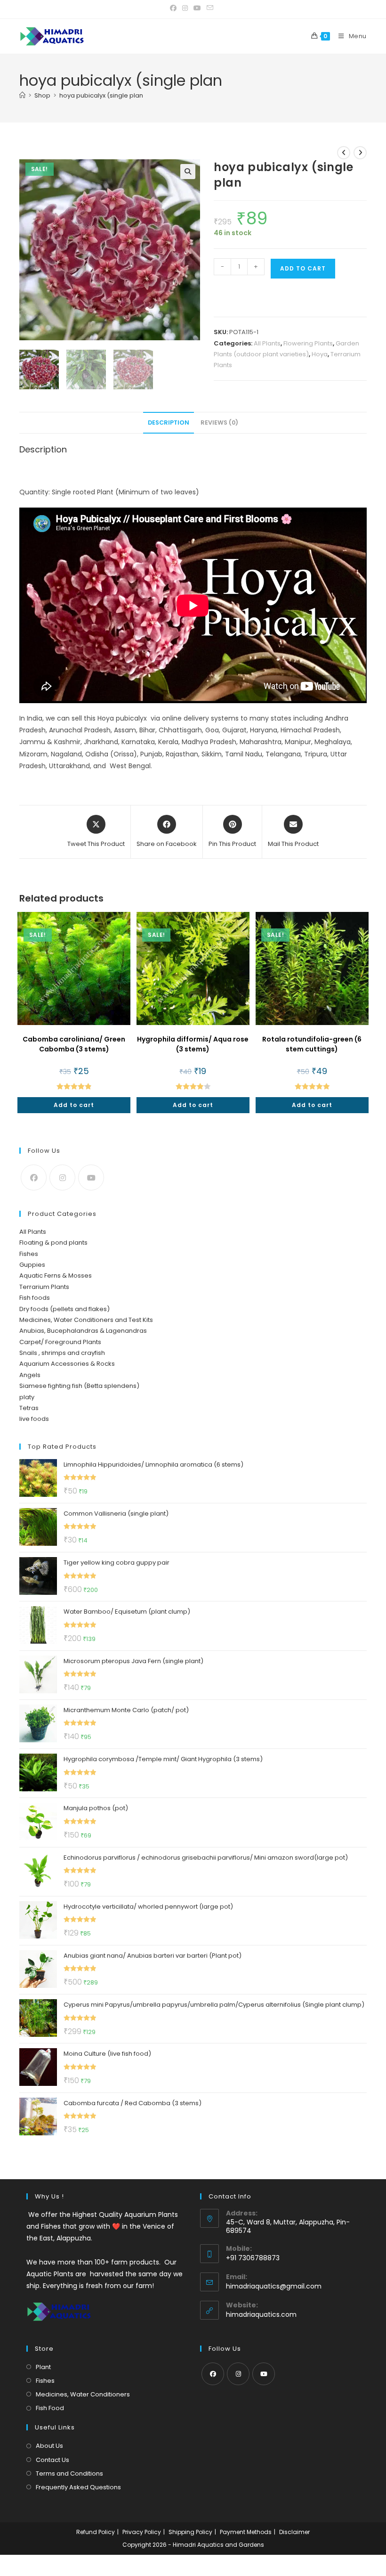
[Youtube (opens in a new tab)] (197, 8)
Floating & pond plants (53, 1243)
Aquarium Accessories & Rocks (67, 1364)
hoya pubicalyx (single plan (101, 95)
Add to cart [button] (74, 1105)
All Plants (267, 343)
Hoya (320, 354)
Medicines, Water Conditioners (83, 2394)
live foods (34, 1419)
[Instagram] (62, 1177)
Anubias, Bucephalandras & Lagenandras (83, 1331)
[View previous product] (344, 153)
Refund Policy (96, 2532)
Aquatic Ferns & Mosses (56, 1276)
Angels (30, 1375)
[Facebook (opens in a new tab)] (175, 8)
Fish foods (35, 1298)
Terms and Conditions (69, 2473)
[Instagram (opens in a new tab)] (185, 8)
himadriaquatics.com (261, 2314)
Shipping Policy (190, 2532)
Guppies (32, 1265)
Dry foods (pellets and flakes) (64, 1309)
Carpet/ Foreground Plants (60, 1342)
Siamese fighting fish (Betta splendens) (79, 1386)
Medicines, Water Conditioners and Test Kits (86, 1320)
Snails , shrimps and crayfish (62, 1353)
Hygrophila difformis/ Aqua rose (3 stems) (193, 1044)
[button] (188, 172)
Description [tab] (169, 422)
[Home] (22, 95)
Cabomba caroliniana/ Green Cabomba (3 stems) (74, 1044)
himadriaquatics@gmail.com (274, 2286)
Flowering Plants (308, 343)
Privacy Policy (142, 2532)
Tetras (29, 1408)
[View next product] (360, 153)
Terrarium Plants (44, 1287)
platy (27, 1397)
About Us (49, 2446)
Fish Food (50, 2408)
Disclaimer (294, 2532)
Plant (43, 2367)
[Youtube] (91, 1177)
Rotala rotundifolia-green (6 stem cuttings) (312, 1044)
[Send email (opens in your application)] (210, 8)
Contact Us (52, 2460)
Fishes (29, 1254)
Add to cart (303, 268)
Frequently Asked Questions (78, 2487)
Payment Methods (246, 2532)
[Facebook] (34, 1177)
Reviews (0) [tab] (219, 422)
